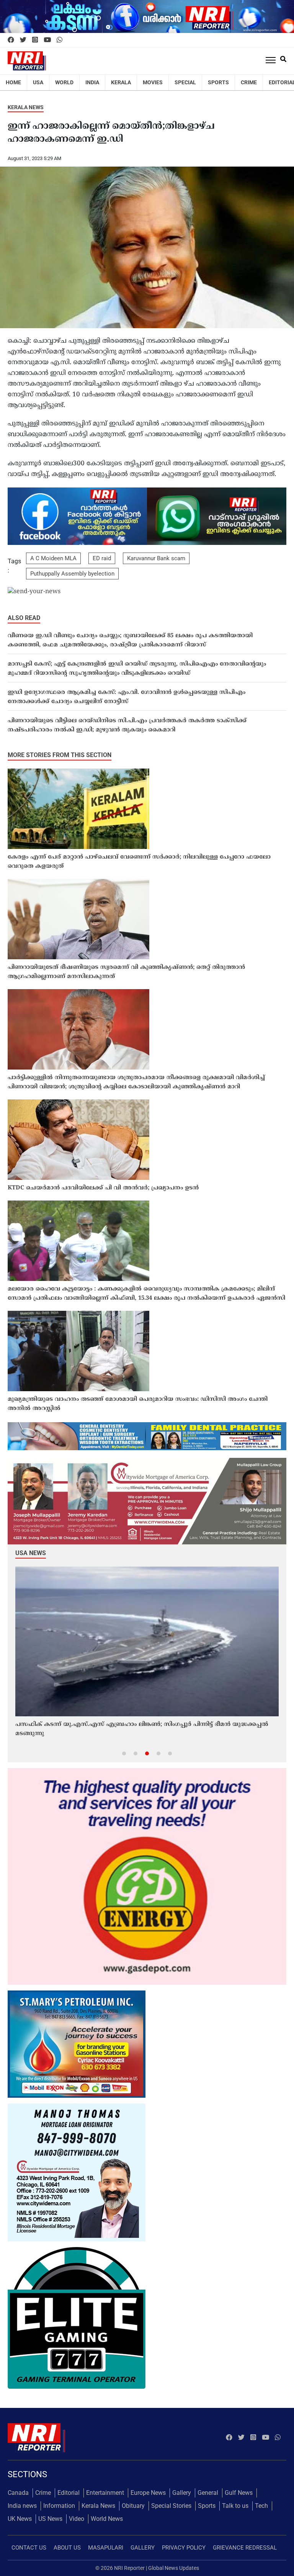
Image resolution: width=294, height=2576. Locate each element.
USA (38, 82)
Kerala (121, 82)
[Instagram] (35, 40)
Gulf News (239, 2493)
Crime (249, 82)
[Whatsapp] (60, 40)
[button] (124, 1753)
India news (22, 2506)
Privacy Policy (184, 2548)
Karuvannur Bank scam (156, 558)
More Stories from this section (60, 755)
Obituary (133, 2506)
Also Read (24, 618)
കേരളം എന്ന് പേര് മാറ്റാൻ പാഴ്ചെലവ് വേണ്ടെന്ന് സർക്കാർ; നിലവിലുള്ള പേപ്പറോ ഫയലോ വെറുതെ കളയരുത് (139, 862)
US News (50, 2519)
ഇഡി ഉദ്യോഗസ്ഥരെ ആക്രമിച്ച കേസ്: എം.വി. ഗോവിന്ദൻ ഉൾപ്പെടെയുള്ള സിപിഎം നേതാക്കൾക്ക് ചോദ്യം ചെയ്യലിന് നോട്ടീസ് (127, 697)
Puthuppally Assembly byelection (72, 574)
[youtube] (47, 40)
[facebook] (11, 40)
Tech (261, 2506)
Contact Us (29, 2548)
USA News (31, 1553)
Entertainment (105, 2493)
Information (59, 2506)
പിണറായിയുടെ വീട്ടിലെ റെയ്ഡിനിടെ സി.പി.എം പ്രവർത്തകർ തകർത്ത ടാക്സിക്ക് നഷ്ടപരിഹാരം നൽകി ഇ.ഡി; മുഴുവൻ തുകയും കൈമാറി (127, 725)
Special (185, 82)
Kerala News (26, 107)
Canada (18, 2493)
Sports (218, 82)
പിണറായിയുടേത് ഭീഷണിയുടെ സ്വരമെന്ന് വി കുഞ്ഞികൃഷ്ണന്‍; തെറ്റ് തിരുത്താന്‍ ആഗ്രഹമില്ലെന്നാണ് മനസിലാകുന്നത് (126, 972)
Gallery (182, 2493)
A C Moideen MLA (53, 558)
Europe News (148, 2493)
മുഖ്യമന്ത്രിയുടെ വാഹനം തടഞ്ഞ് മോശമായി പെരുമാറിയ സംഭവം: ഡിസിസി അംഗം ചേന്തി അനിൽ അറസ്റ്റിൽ (138, 1404)
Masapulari (106, 2548)
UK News (20, 2519)
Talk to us (235, 2506)
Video (77, 2519)
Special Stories (171, 2506)
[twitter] (23, 40)
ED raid (102, 558)
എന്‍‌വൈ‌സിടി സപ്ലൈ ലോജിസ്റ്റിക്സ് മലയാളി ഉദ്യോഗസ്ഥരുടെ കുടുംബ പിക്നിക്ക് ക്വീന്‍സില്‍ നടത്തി (135, 1729)
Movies (153, 82)
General (208, 2493)
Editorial (69, 2493)
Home (13, 82)
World (64, 82)
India (92, 82)
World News (107, 2519)
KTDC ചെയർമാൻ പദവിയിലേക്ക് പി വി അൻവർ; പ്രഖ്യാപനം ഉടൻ (103, 1188)
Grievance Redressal (245, 2548)
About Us (67, 2548)
